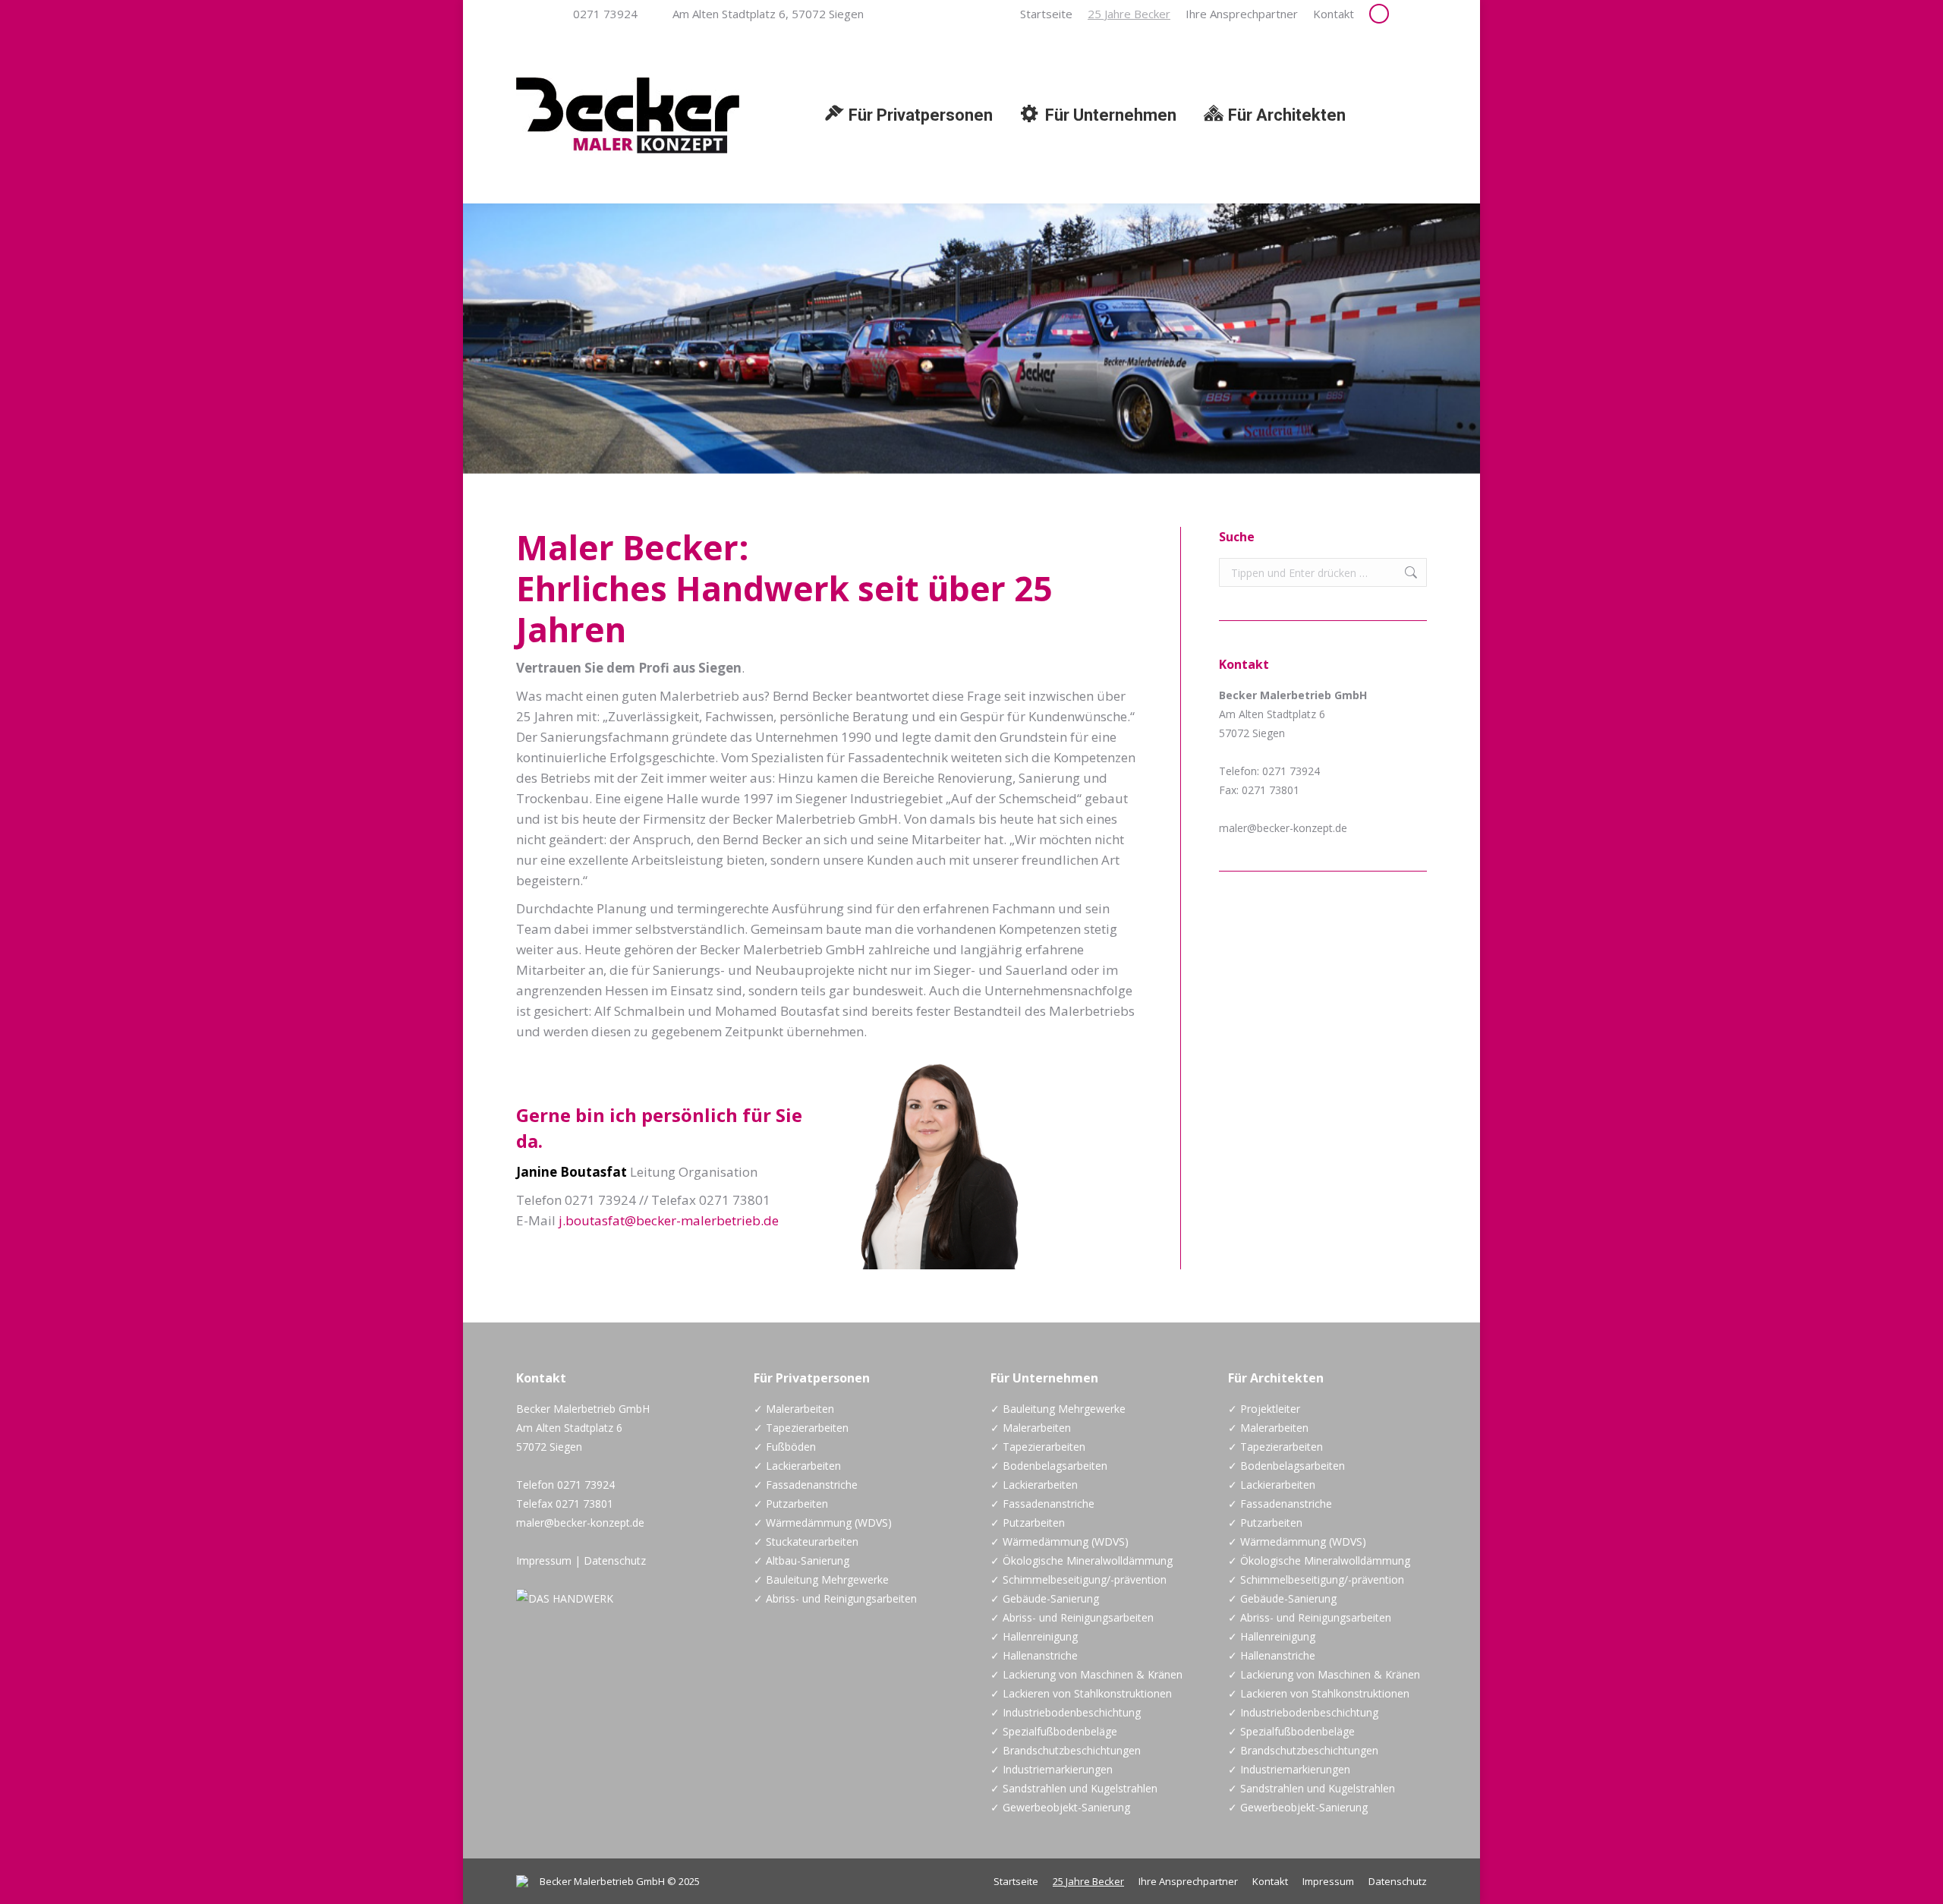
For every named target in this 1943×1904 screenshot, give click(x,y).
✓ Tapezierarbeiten (801, 1428)
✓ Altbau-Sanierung (801, 1560)
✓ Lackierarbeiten (797, 1466)
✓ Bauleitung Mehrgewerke (821, 1579)
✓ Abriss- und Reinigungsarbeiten (835, 1598)
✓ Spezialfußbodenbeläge (1054, 1731)
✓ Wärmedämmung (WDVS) (823, 1523)
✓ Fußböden (785, 1447)
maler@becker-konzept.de (1283, 828)
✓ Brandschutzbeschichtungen (1066, 1750)
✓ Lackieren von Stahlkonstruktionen (1081, 1693)
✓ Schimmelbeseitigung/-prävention (1079, 1579)
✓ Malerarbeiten (794, 1409)
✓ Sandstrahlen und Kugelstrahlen (1074, 1788)
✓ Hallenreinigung (1034, 1636)
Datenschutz (615, 1560)
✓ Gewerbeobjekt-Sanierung (1060, 1807)
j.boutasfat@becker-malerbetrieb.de (669, 1220)
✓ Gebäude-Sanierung (1045, 1598)
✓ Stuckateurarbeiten (806, 1541)
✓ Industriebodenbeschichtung (1066, 1712)
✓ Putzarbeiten (791, 1504)
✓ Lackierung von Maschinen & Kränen (1086, 1674)
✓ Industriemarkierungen (1052, 1769)
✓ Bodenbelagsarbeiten (1049, 1466)
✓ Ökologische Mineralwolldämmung (1082, 1560)
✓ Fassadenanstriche (806, 1485)
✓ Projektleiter (1264, 1409)
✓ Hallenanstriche (1034, 1655)
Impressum (544, 1560)
